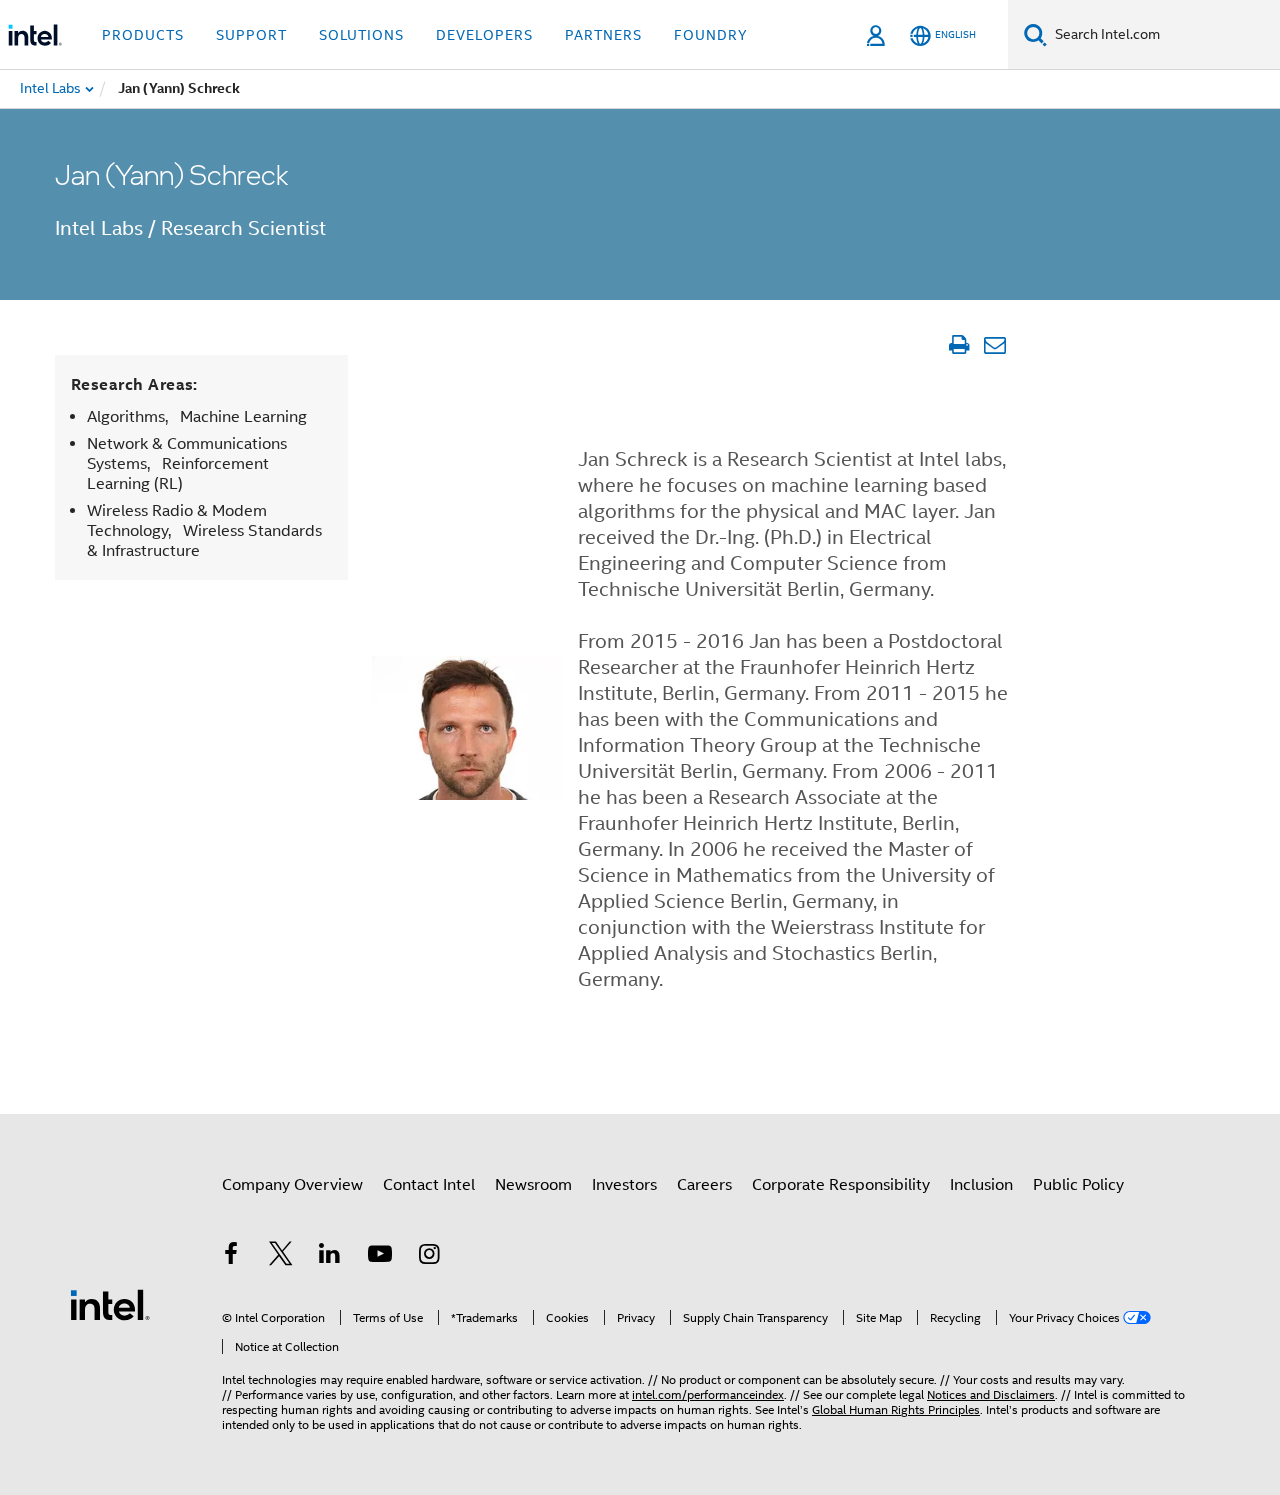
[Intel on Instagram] (429, 1257)
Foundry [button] (711, 35)
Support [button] (251, 35)
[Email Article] (994, 345)
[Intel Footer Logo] (110, 1304)
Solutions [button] (361, 35)
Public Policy (1078, 1185)
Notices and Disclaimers (991, 1394)
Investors (624, 1185)
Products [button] (143, 35)
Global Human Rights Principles (896, 1409)
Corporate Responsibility (841, 1185)
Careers (704, 1185)
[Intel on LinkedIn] (330, 1257)
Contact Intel (429, 1185)
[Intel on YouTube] (380, 1257)
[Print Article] (958, 345)
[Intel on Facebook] (231, 1257)
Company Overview (292, 1185)
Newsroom (533, 1185)
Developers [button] (484, 35)
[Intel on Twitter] (281, 1257)
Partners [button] (603, 35)
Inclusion (981, 1185)
